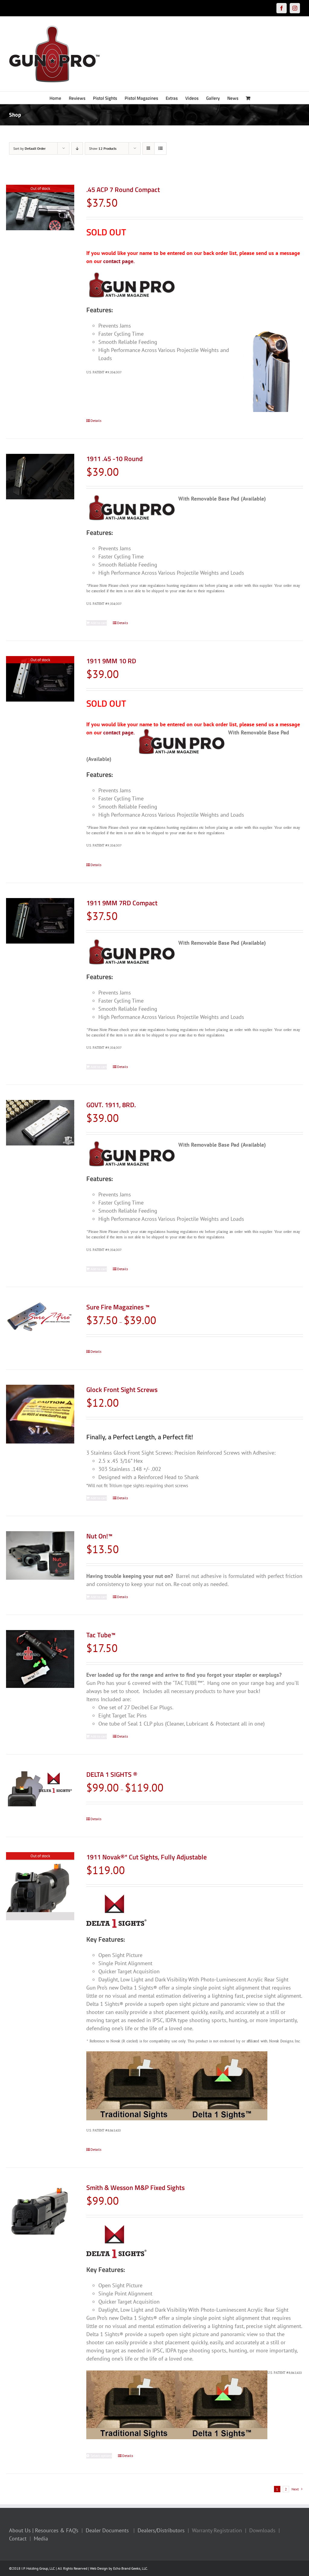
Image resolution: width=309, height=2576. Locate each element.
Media (41, 2538)
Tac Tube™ (101, 1635)
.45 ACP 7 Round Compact (123, 190)
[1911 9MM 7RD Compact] (40, 921)
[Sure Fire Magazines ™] (40, 1321)
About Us (20, 2530)
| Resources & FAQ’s (55, 2530)
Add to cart (99, 623)
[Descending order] (77, 148)
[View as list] (160, 148)
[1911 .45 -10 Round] (40, 477)
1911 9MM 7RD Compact (122, 903)
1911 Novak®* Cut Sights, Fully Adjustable (147, 1857)
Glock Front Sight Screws (122, 1390)
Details (96, 421)
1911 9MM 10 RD (111, 661)
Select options (101, 2456)
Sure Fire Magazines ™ (118, 1307)
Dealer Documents (107, 2530)
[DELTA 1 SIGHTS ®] (40, 1788)
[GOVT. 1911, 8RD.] (40, 1123)
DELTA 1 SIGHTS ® (112, 1774)
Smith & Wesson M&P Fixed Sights (135, 2188)
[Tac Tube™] (40, 1659)
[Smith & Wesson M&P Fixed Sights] (40, 2209)
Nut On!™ (99, 1536)
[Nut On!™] (40, 1555)
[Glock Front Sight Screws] (40, 1414)
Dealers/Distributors (161, 2530)
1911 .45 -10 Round (115, 459)
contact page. (119, 261)
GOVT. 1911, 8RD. (111, 1105)
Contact (18, 2538)
